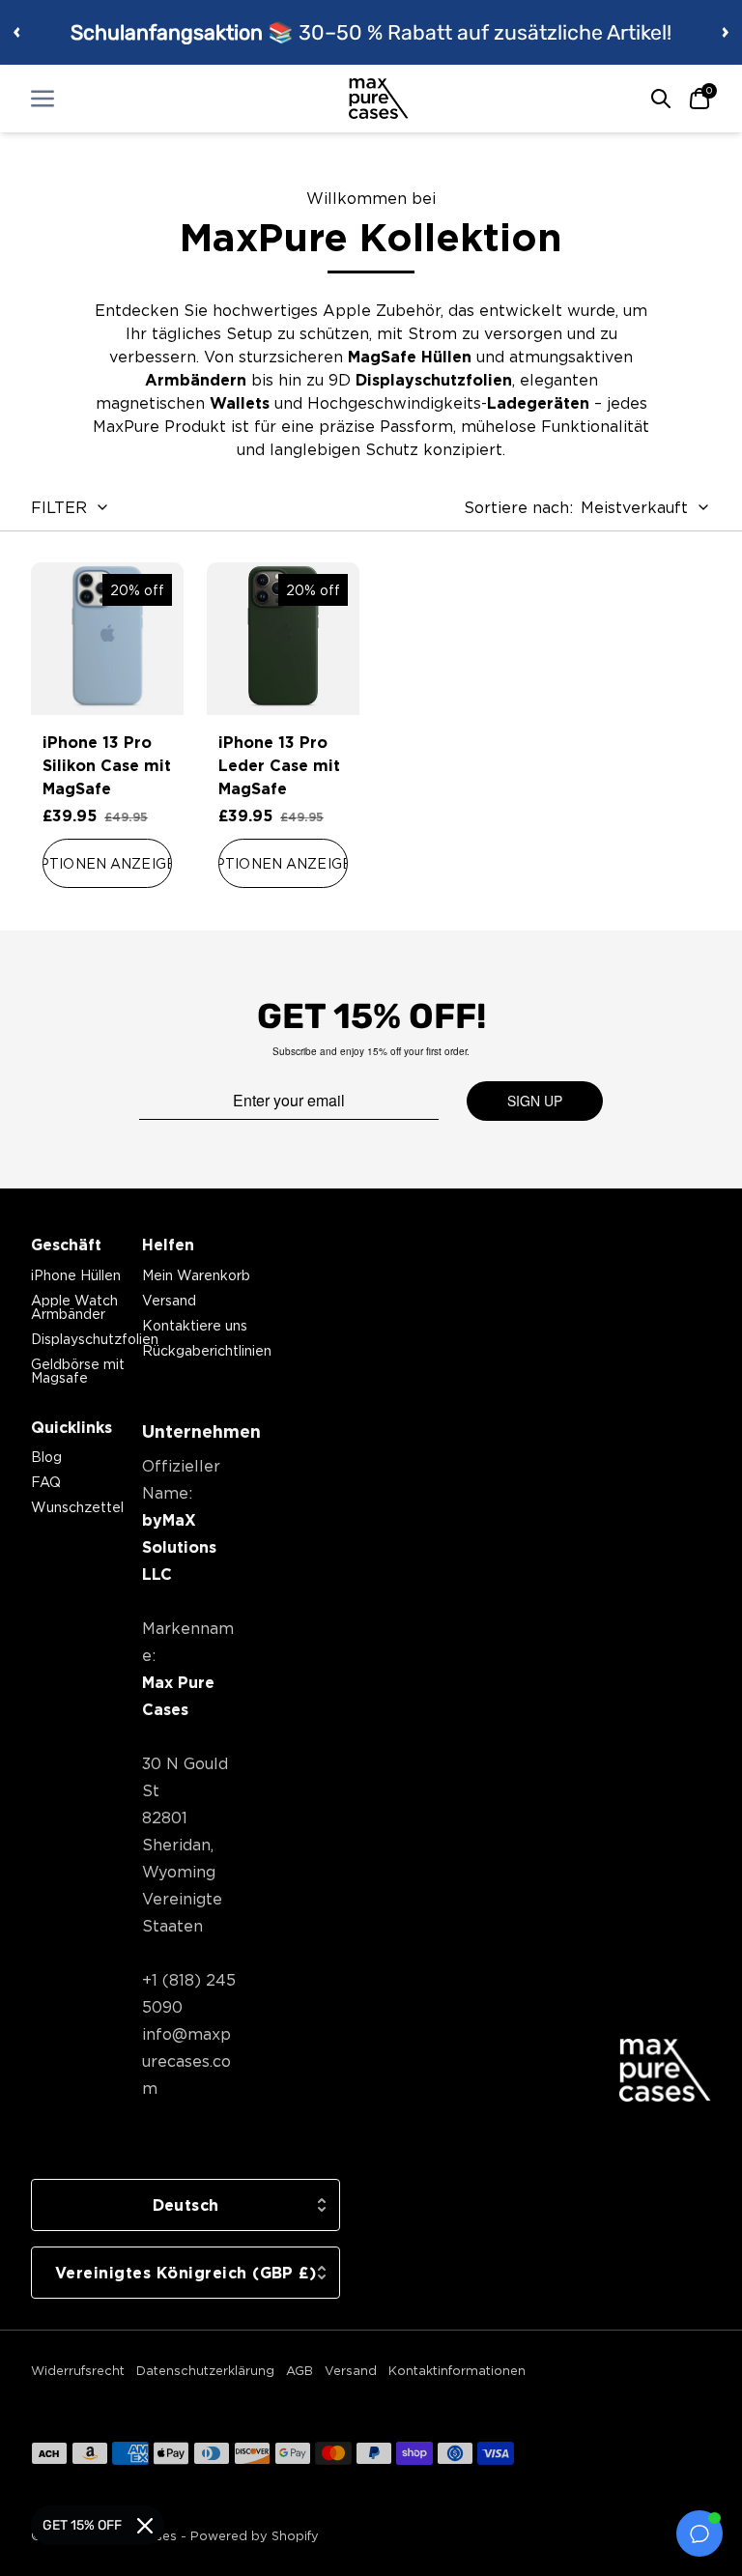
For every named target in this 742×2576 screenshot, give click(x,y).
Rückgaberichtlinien (207, 1350)
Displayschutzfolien (95, 1339)
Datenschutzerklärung (205, 2370)
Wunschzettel (77, 1507)
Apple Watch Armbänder (74, 1307)
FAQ (46, 1482)
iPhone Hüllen (76, 1275)
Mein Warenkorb (196, 1275)
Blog (46, 1457)
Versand (169, 1300)
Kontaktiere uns (195, 1325)
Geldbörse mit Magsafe (78, 1371)
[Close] (145, 2526)
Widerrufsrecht (78, 2370)
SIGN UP (535, 1101)
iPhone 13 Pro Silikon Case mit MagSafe (107, 765)
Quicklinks (71, 1427)
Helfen (168, 1245)
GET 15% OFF (82, 2525)
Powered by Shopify (255, 2535)
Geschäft (66, 1245)
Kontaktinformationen (457, 2370)
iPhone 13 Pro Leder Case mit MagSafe (279, 765)
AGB (300, 2370)
